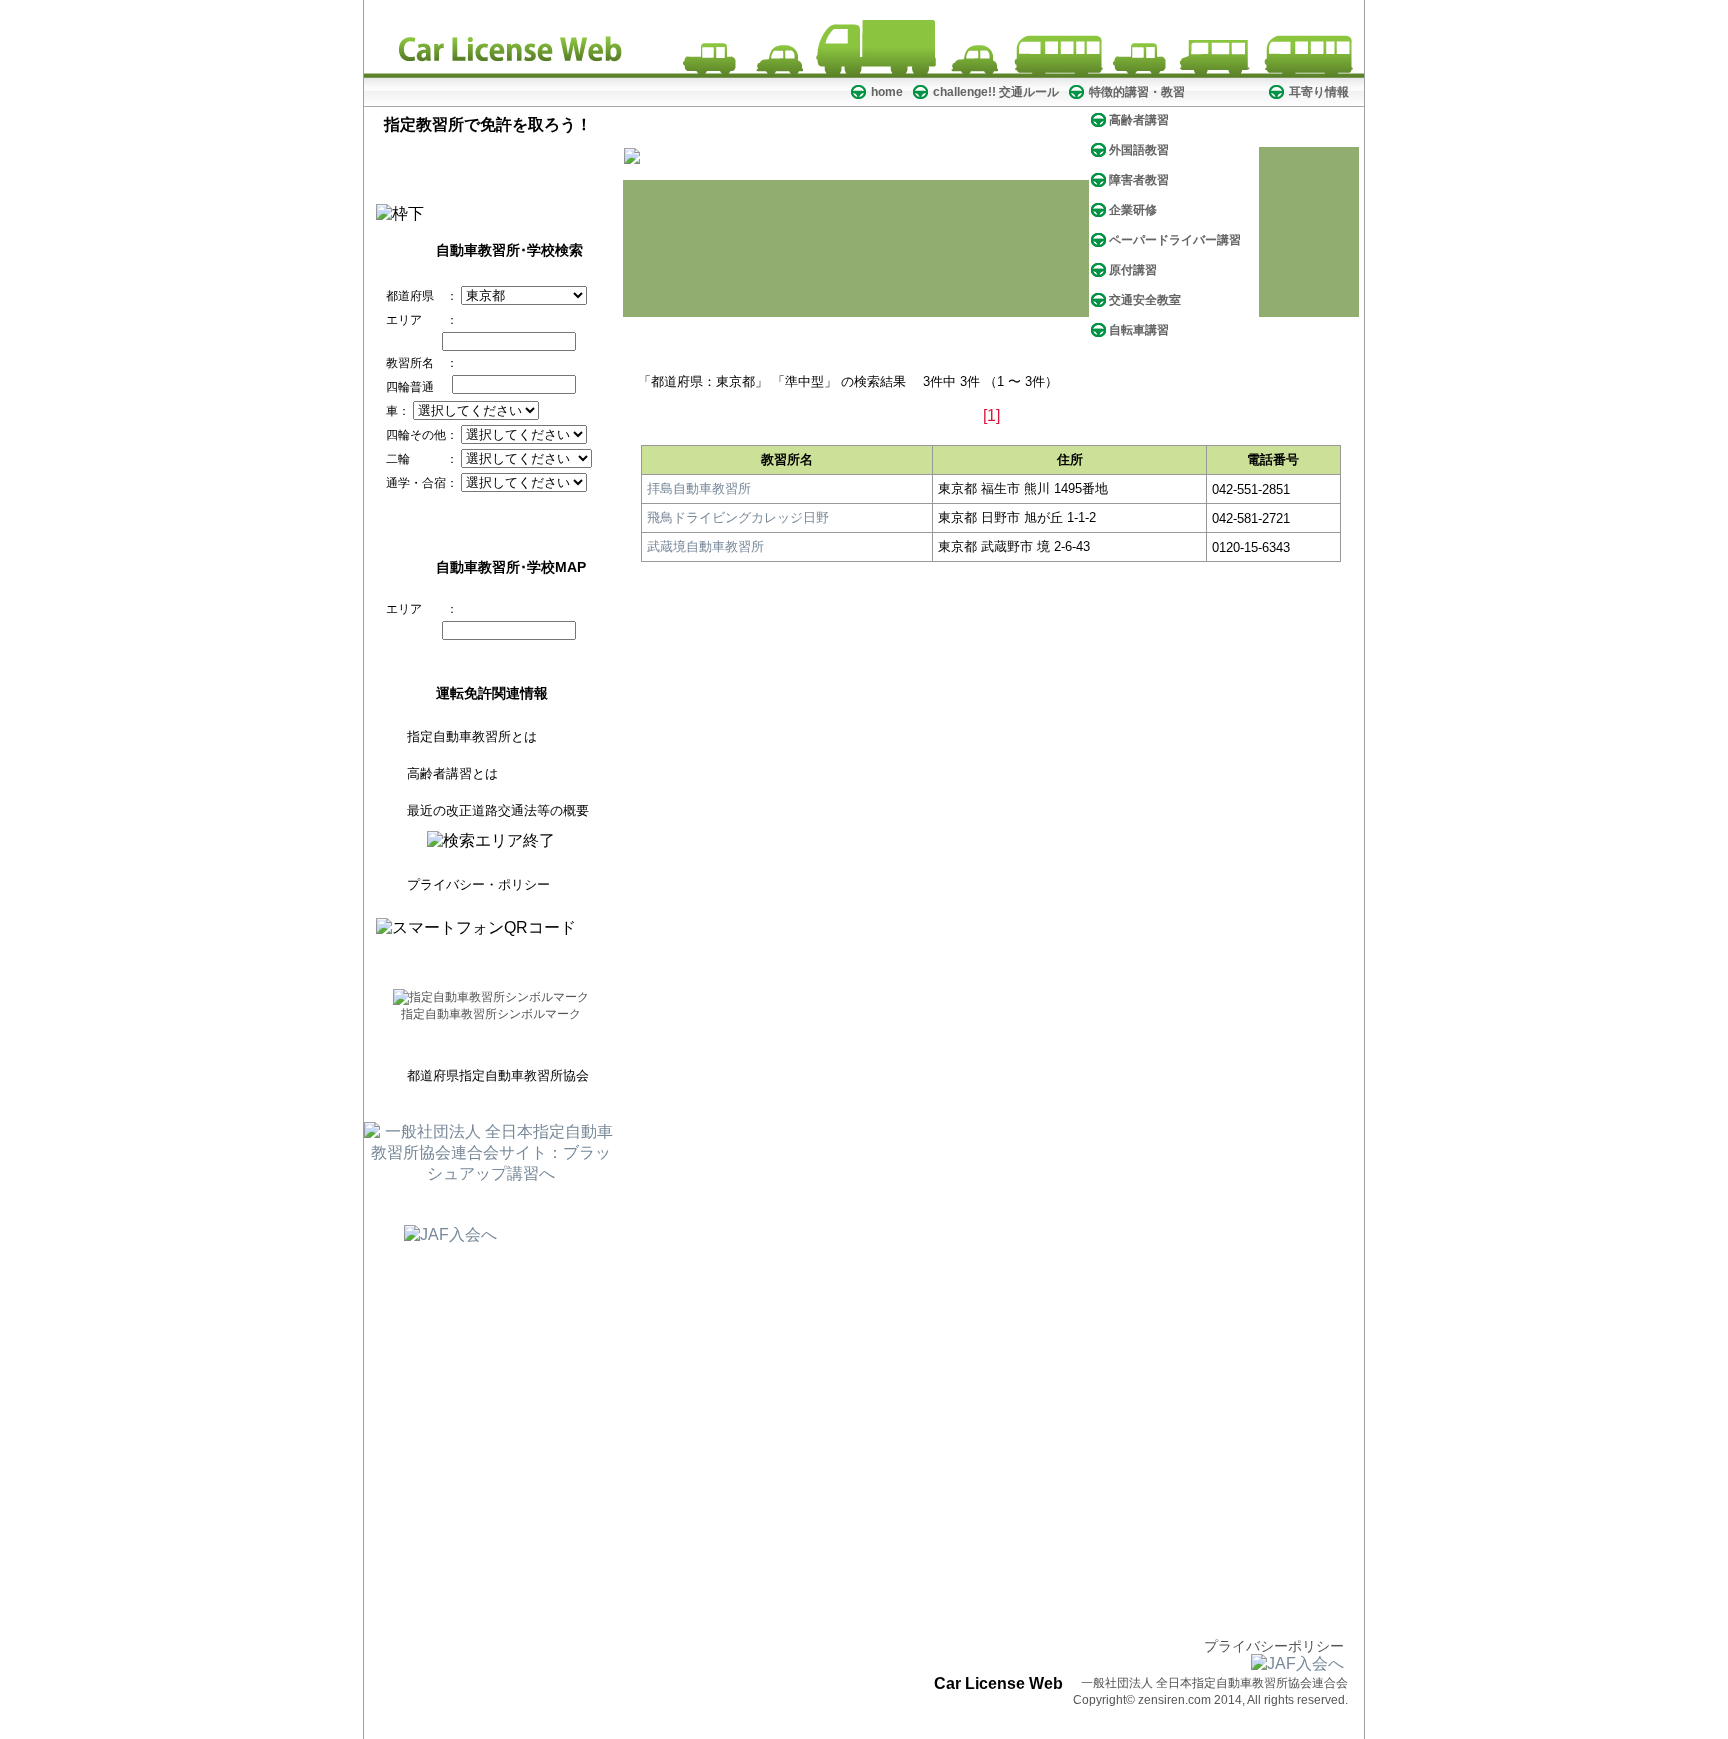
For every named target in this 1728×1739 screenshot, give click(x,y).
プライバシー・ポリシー (478, 884)
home (887, 92)
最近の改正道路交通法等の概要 (498, 810)
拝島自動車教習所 (699, 488)
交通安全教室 (1145, 300)
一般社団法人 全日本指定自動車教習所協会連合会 (1214, 1683)
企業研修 (1133, 210)
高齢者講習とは (452, 773)
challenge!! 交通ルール (996, 92)
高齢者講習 (1139, 120)
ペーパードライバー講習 (1175, 240)
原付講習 (1133, 270)
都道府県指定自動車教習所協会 (498, 1075)
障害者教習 (1139, 180)
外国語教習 (1139, 150)
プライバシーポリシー (1274, 1646)
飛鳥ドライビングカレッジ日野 (738, 517)
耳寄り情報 (1319, 92)
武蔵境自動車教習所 (705, 546)
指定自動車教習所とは (472, 736)
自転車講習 (1139, 330)
